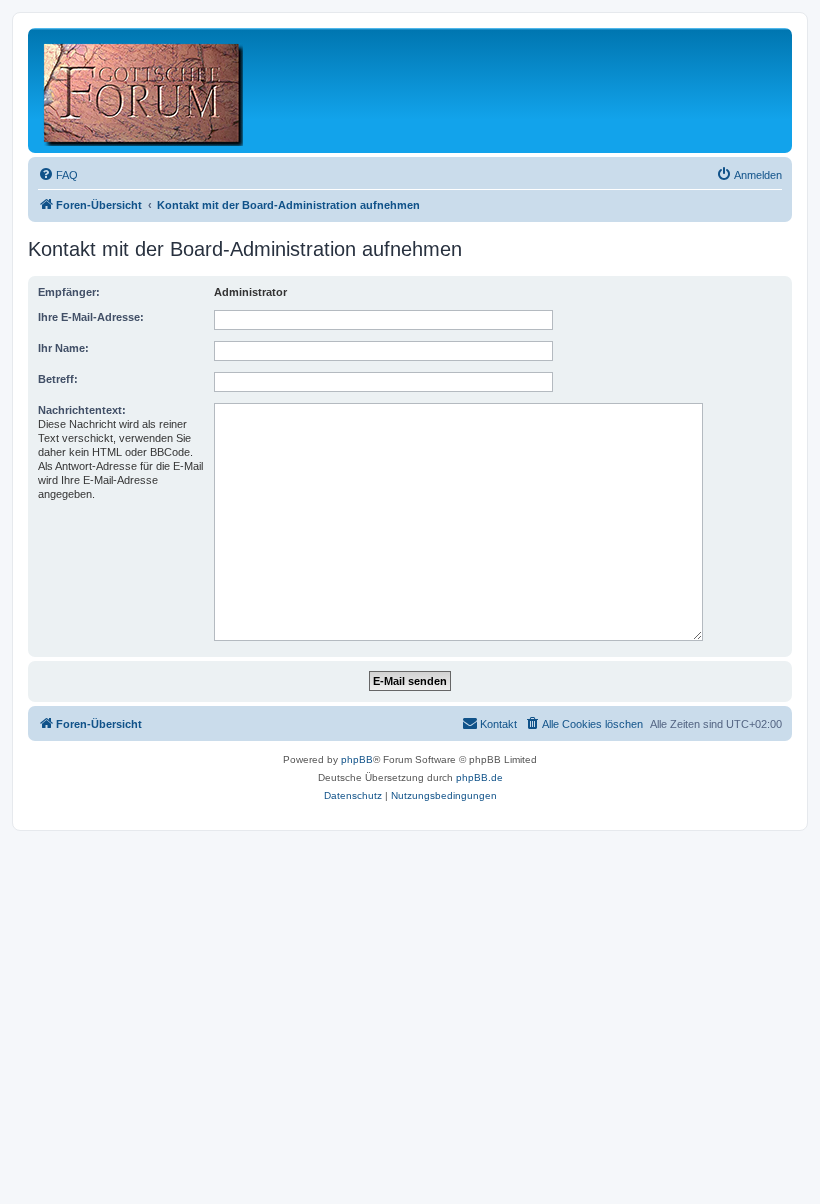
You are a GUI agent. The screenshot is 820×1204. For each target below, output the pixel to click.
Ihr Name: (63, 348)
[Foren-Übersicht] (144, 90)
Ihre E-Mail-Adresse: (91, 317)
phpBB (357, 759)
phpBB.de (479, 777)
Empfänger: (69, 292)
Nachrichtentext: (82, 410)
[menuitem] (58, 175)
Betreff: (58, 379)
